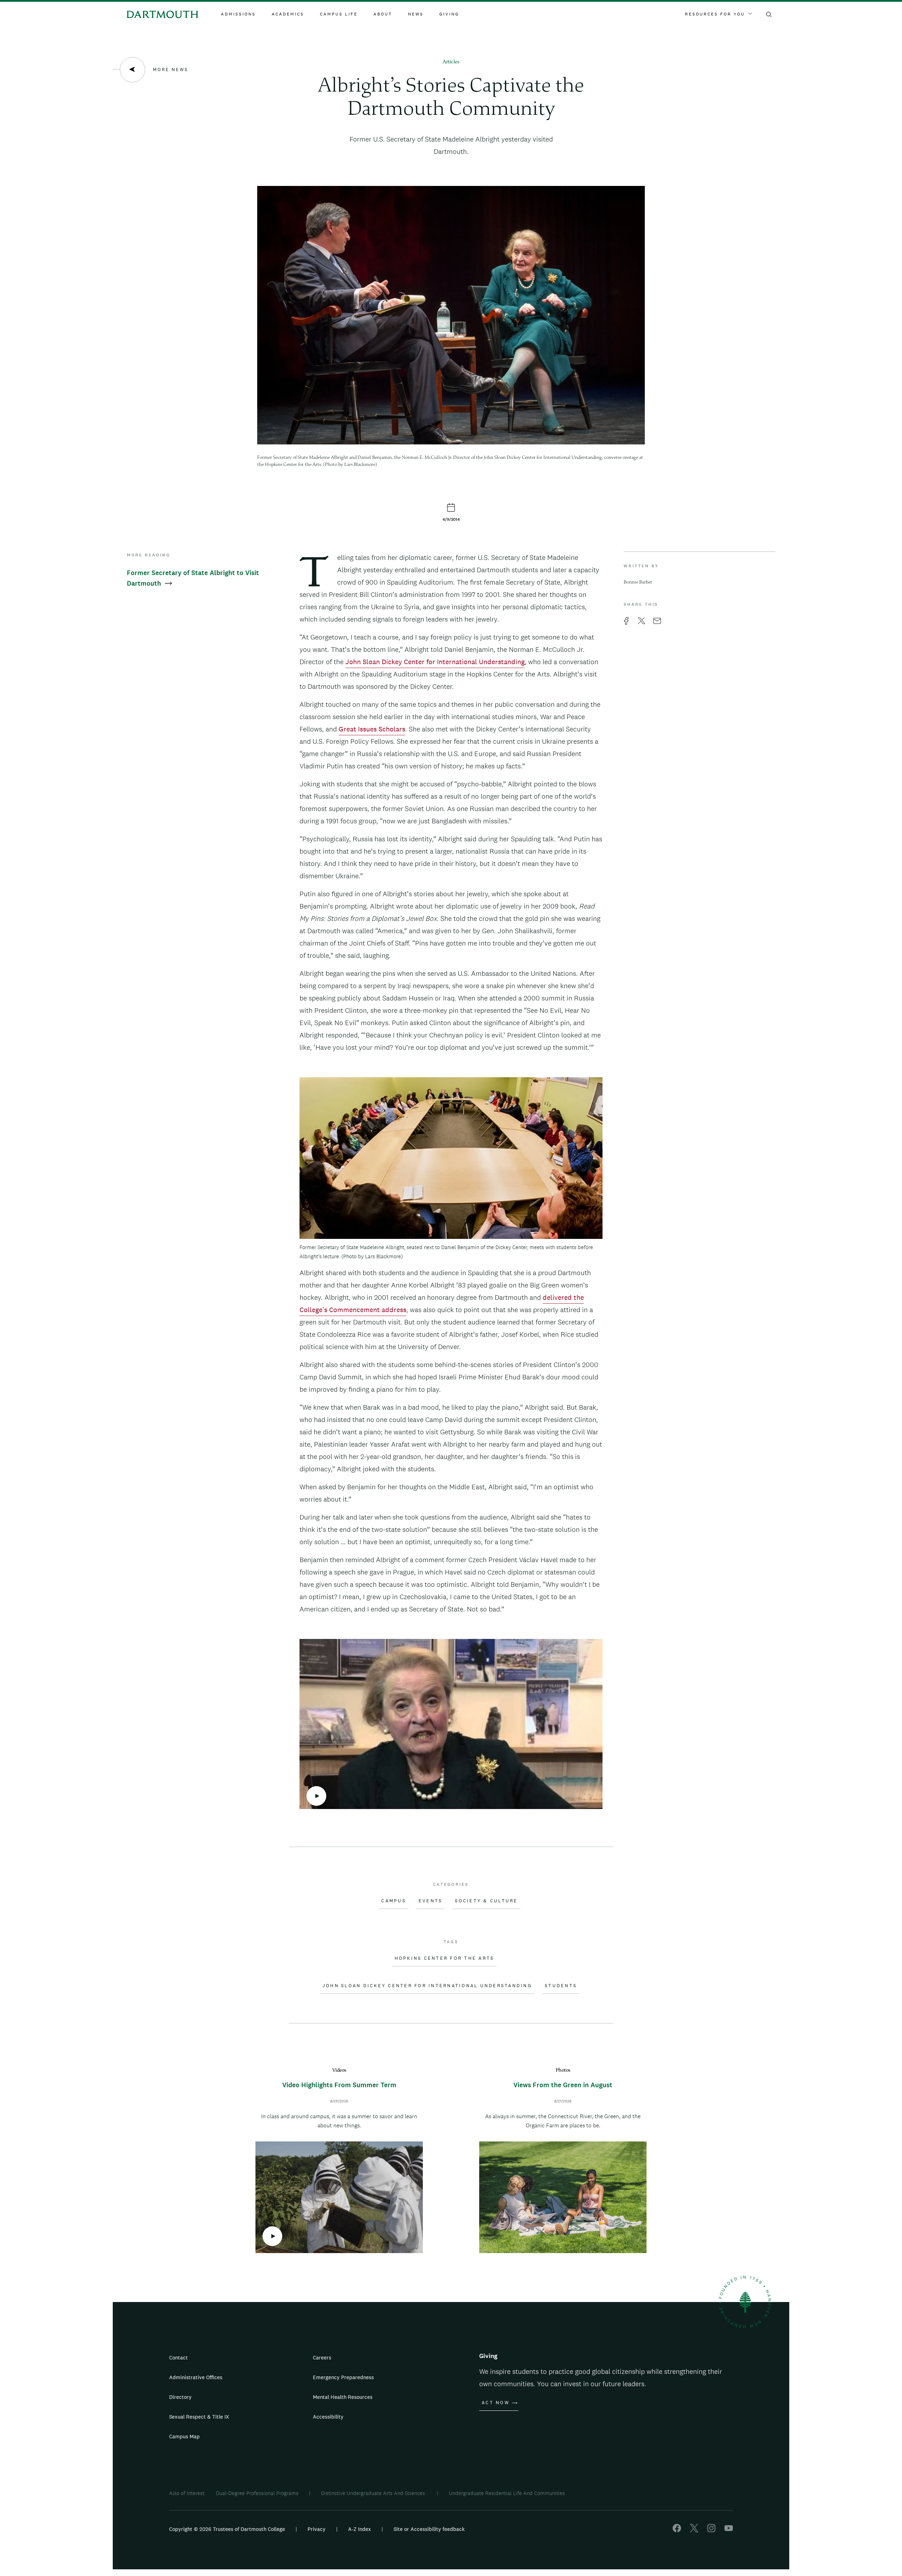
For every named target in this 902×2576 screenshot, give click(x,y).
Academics (288, 14)
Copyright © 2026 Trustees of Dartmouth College (227, 2529)
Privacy (317, 2529)
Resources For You (715, 14)
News (416, 14)
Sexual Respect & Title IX (199, 2417)
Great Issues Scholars (372, 729)
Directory (180, 2397)
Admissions (238, 14)
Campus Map (184, 2436)
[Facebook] (677, 2530)
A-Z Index (360, 2529)
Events (431, 1901)
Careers (322, 2357)
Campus (394, 1901)
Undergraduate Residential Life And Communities (507, 2493)
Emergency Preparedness (343, 2377)
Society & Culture (486, 1901)
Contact (178, 2357)
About (383, 14)
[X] (694, 2530)
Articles (451, 62)
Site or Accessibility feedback (429, 2529)
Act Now (496, 2403)
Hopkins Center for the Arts (444, 1958)
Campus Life (339, 14)
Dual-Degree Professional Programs (257, 2493)
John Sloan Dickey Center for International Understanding (435, 662)
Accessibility (328, 2417)
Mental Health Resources (343, 2397)
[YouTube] (729, 2530)
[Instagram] (711, 2530)
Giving (449, 14)
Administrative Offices (196, 2377)
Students (561, 1986)
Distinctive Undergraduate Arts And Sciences (374, 2493)
